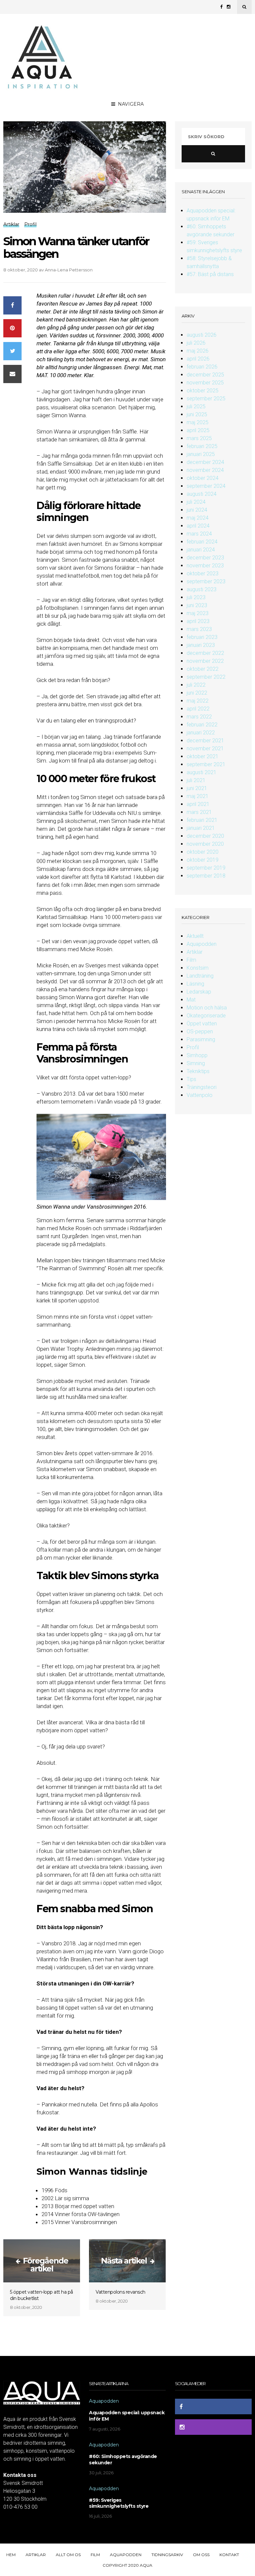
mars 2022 (199, 717)
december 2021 (205, 741)
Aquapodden (202, 944)
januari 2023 (201, 645)
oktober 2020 (203, 852)
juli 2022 (196, 685)
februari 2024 (202, 542)
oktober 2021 (203, 756)
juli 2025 (196, 406)
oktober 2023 (203, 573)
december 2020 (205, 836)
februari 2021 (202, 820)
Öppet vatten (202, 1024)
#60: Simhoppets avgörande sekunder (123, 2460)
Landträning (200, 976)
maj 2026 (198, 351)
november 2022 (205, 661)
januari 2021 (201, 828)
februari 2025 (202, 446)
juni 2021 (197, 788)
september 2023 (206, 581)
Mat (191, 1000)
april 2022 (198, 709)
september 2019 (206, 868)
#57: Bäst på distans (210, 274)
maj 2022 (198, 701)
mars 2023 (199, 629)
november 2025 (205, 383)
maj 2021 (198, 796)
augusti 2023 (202, 589)
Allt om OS (68, 2555)
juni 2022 (197, 693)
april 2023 (198, 621)
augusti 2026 (202, 335)
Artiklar (195, 952)
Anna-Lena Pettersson (69, 270)
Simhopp (197, 1055)
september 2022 (206, 677)
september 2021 (206, 764)
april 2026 (198, 359)
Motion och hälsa (207, 1008)
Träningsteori (202, 1087)
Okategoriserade (206, 1016)
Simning (196, 1063)
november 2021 (205, 748)
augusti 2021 (202, 772)
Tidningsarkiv (167, 2555)
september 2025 (206, 399)
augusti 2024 (202, 494)
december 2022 (205, 653)
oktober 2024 (203, 478)
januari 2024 (201, 550)
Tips (191, 1079)
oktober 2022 (203, 669)
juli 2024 (196, 502)
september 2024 (206, 486)
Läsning (195, 984)
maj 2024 (198, 518)
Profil (193, 1047)
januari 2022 (201, 733)
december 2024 (205, 462)
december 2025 (205, 375)
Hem (11, 2555)
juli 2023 (196, 597)
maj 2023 (198, 613)
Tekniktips (198, 1071)
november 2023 (205, 566)
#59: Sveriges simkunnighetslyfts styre (119, 2503)
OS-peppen (200, 1031)
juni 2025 (197, 414)
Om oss (201, 2555)
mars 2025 (199, 438)
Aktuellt (195, 936)
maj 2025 (198, 422)
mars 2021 (199, 812)
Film (191, 960)
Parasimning (201, 1039)
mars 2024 (199, 534)
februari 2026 (202, 367)
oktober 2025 (203, 391)
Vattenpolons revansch (121, 2292)
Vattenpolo (200, 1095)
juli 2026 (196, 343)
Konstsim (198, 968)
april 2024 (198, 526)
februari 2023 (202, 637)
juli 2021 (196, 780)
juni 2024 (197, 510)
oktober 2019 (203, 860)
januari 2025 (201, 454)
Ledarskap (199, 992)
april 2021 (198, 804)
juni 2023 (197, 605)
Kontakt (229, 2555)
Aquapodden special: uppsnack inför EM (127, 2416)
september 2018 (206, 876)
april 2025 (198, 430)
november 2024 (205, 470)
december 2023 (205, 558)
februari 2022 (202, 725)
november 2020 (205, 844)
